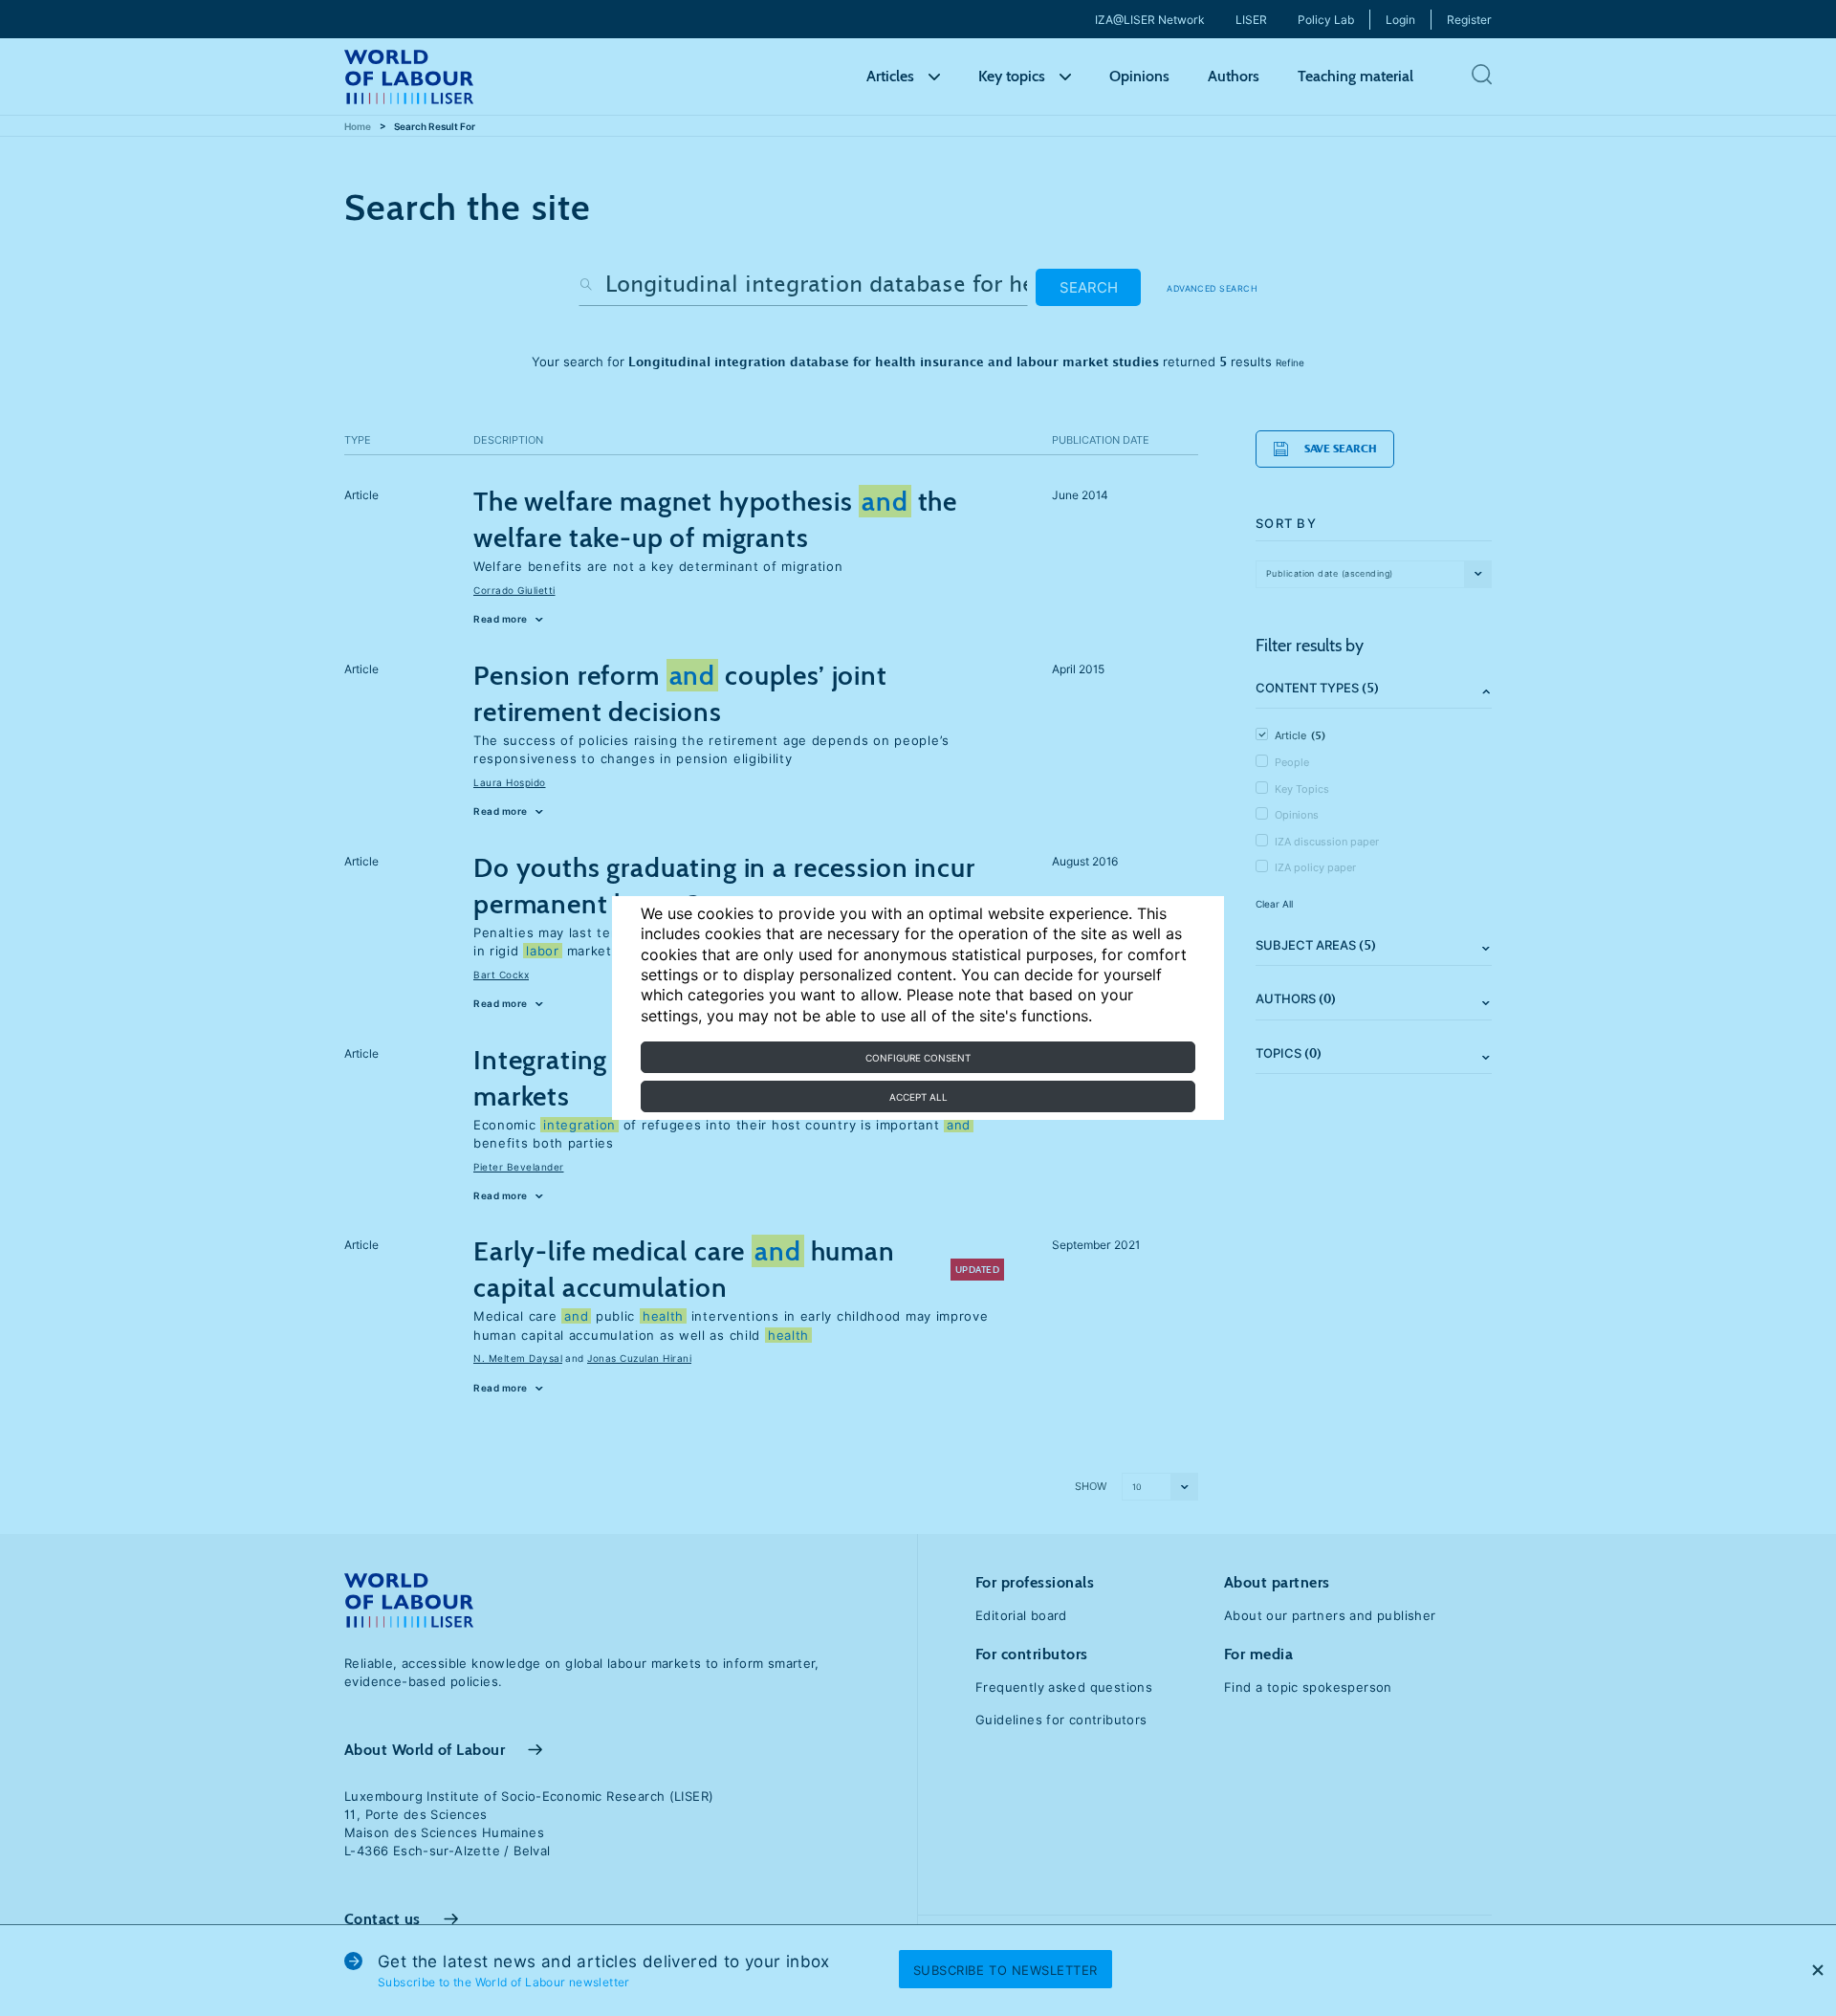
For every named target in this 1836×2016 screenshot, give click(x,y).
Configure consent (918, 1058)
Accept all (918, 1097)
